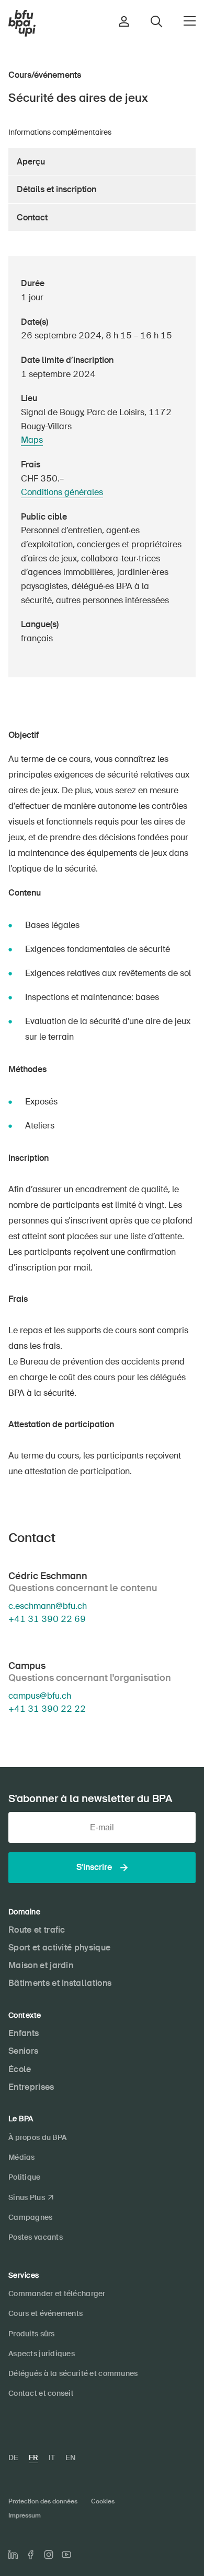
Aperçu (31, 162)
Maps (32, 440)
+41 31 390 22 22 (47, 1709)
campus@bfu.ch (40, 1696)
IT (52, 2457)
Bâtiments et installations (60, 1983)
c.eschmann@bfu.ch (48, 1606)
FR (33, 2457)
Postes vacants (36, 2237)
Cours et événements (46, 2313)
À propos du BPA (37, 2137)
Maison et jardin (41, 1965)
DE (13, 2457)
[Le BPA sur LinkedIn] (13, 2555)
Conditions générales (62, 492)
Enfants (24, 2033)
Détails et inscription (56, 189)
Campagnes (31, 2217)
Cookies (103, 2501)
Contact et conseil (41, 2393)
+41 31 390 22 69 (47, 1619)
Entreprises (31, 2087)
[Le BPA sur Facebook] (31, 2555)
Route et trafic (37, 1930)
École (20, 2069)
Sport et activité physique (59, 1948)
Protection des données (43, 2501)
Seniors (23, 2051)
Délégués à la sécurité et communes (73, 2373)
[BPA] (22, 23)
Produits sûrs (32, 2334)
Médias (22, 2157)
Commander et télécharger (57, 2293)
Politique (25, 2177)
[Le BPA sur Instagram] (49, 2555)
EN (70, 2457)
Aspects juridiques (42, 2354)
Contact (32, 217)
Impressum (25, 2515)
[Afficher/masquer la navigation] (190, 21)
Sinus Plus (27, 2197)
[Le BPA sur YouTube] (66, 2555)
